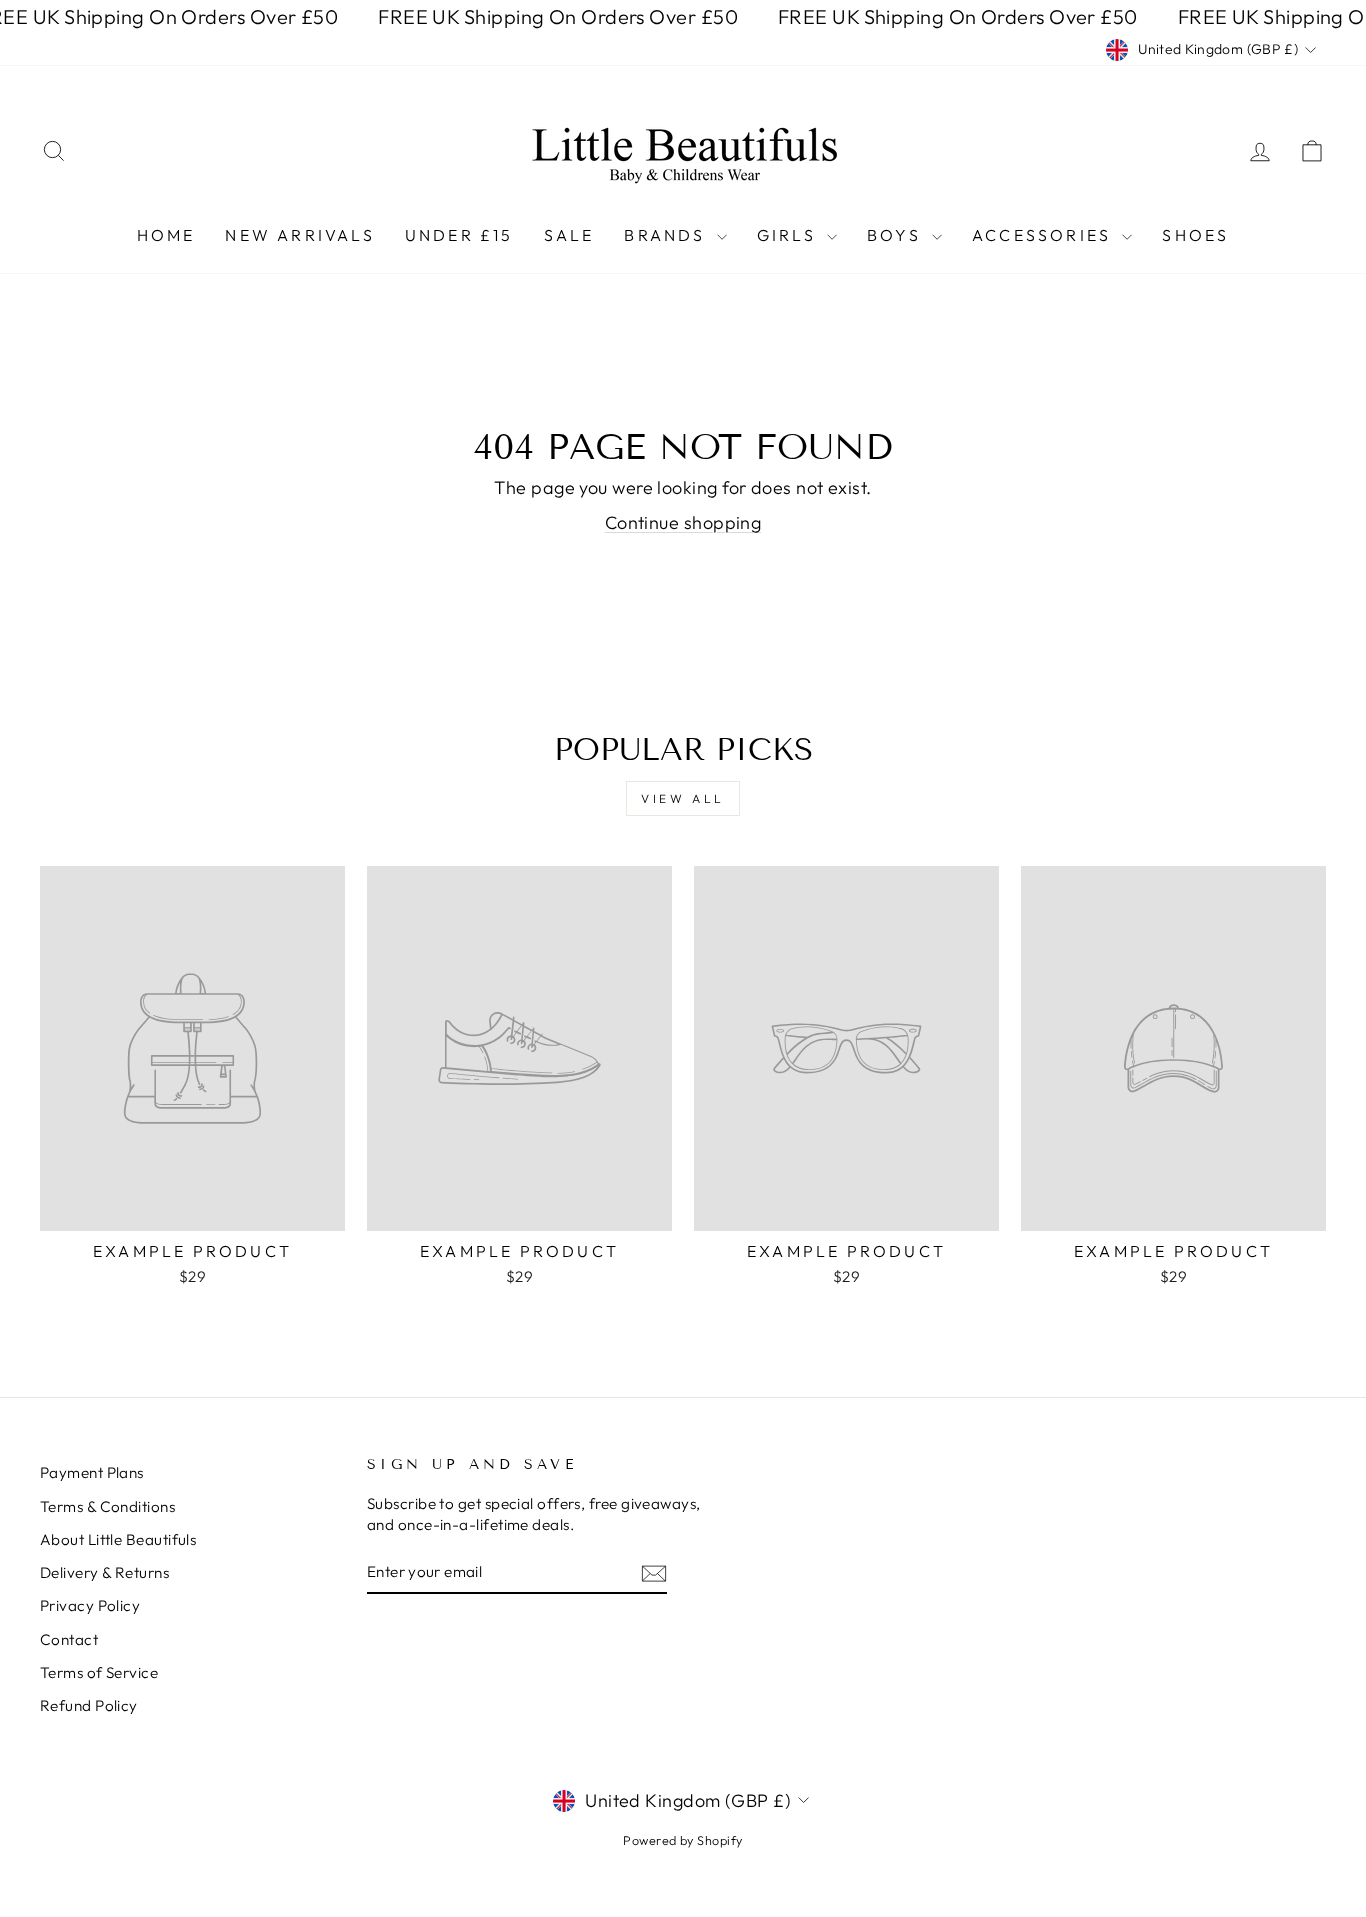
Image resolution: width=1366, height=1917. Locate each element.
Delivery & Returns (104, 1572)
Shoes (1195, 235)
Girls (789, 235)
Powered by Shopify (682, 1840)
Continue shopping (683, 522)
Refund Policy (89, 1705)
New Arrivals (299, 235)
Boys (897, 235)
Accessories (1044, 235)
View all (683, 798)
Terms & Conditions (107, 1506)
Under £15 (459, 235)
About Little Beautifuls (118, 1539)
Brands (667, 235)
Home (166, 235)
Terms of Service (99, 1672)
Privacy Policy (90, 1605)
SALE (569, 235)
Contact (69, 1639)
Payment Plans (92, 1472)
